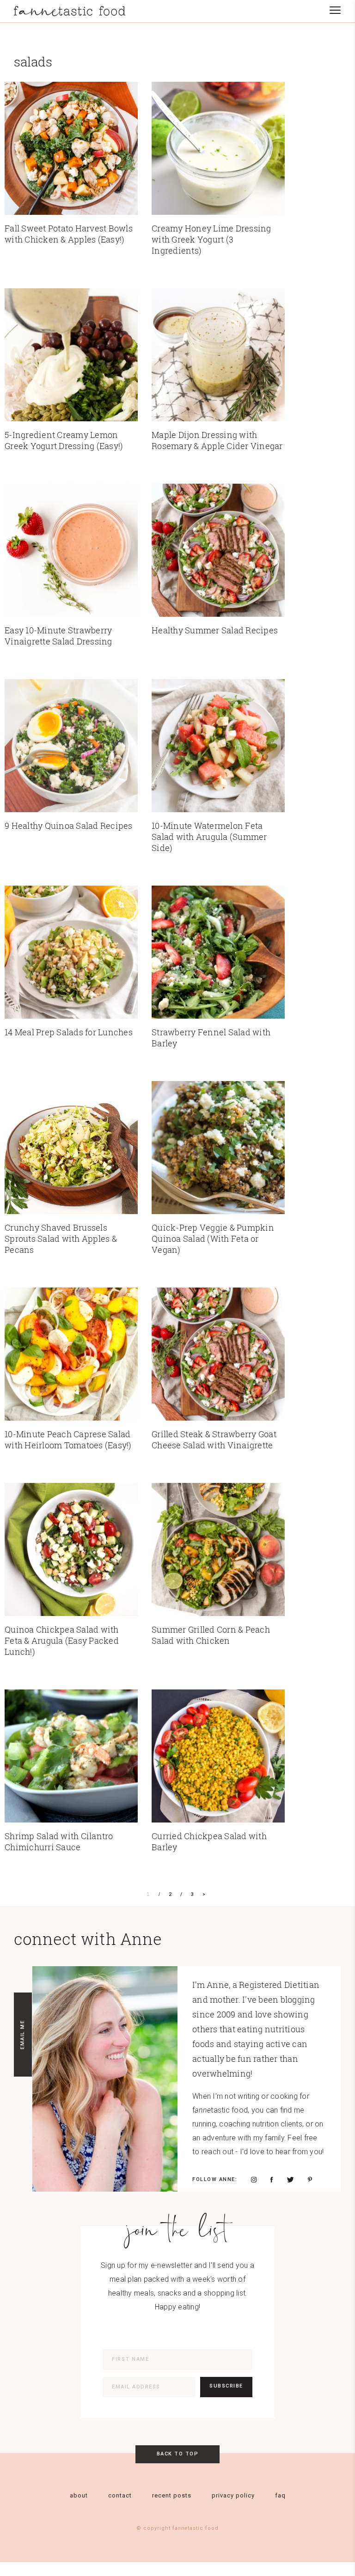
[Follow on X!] (291, 2180)
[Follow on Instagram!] (254, 2180)
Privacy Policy (233, 2495)
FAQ (280, 2495)
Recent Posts (172, 2495)
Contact (120, 2495)
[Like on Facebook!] (272, 2180)
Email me (22, 2035)
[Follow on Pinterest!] (310, 2180)
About (79, 2495)
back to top (178, 2454)
